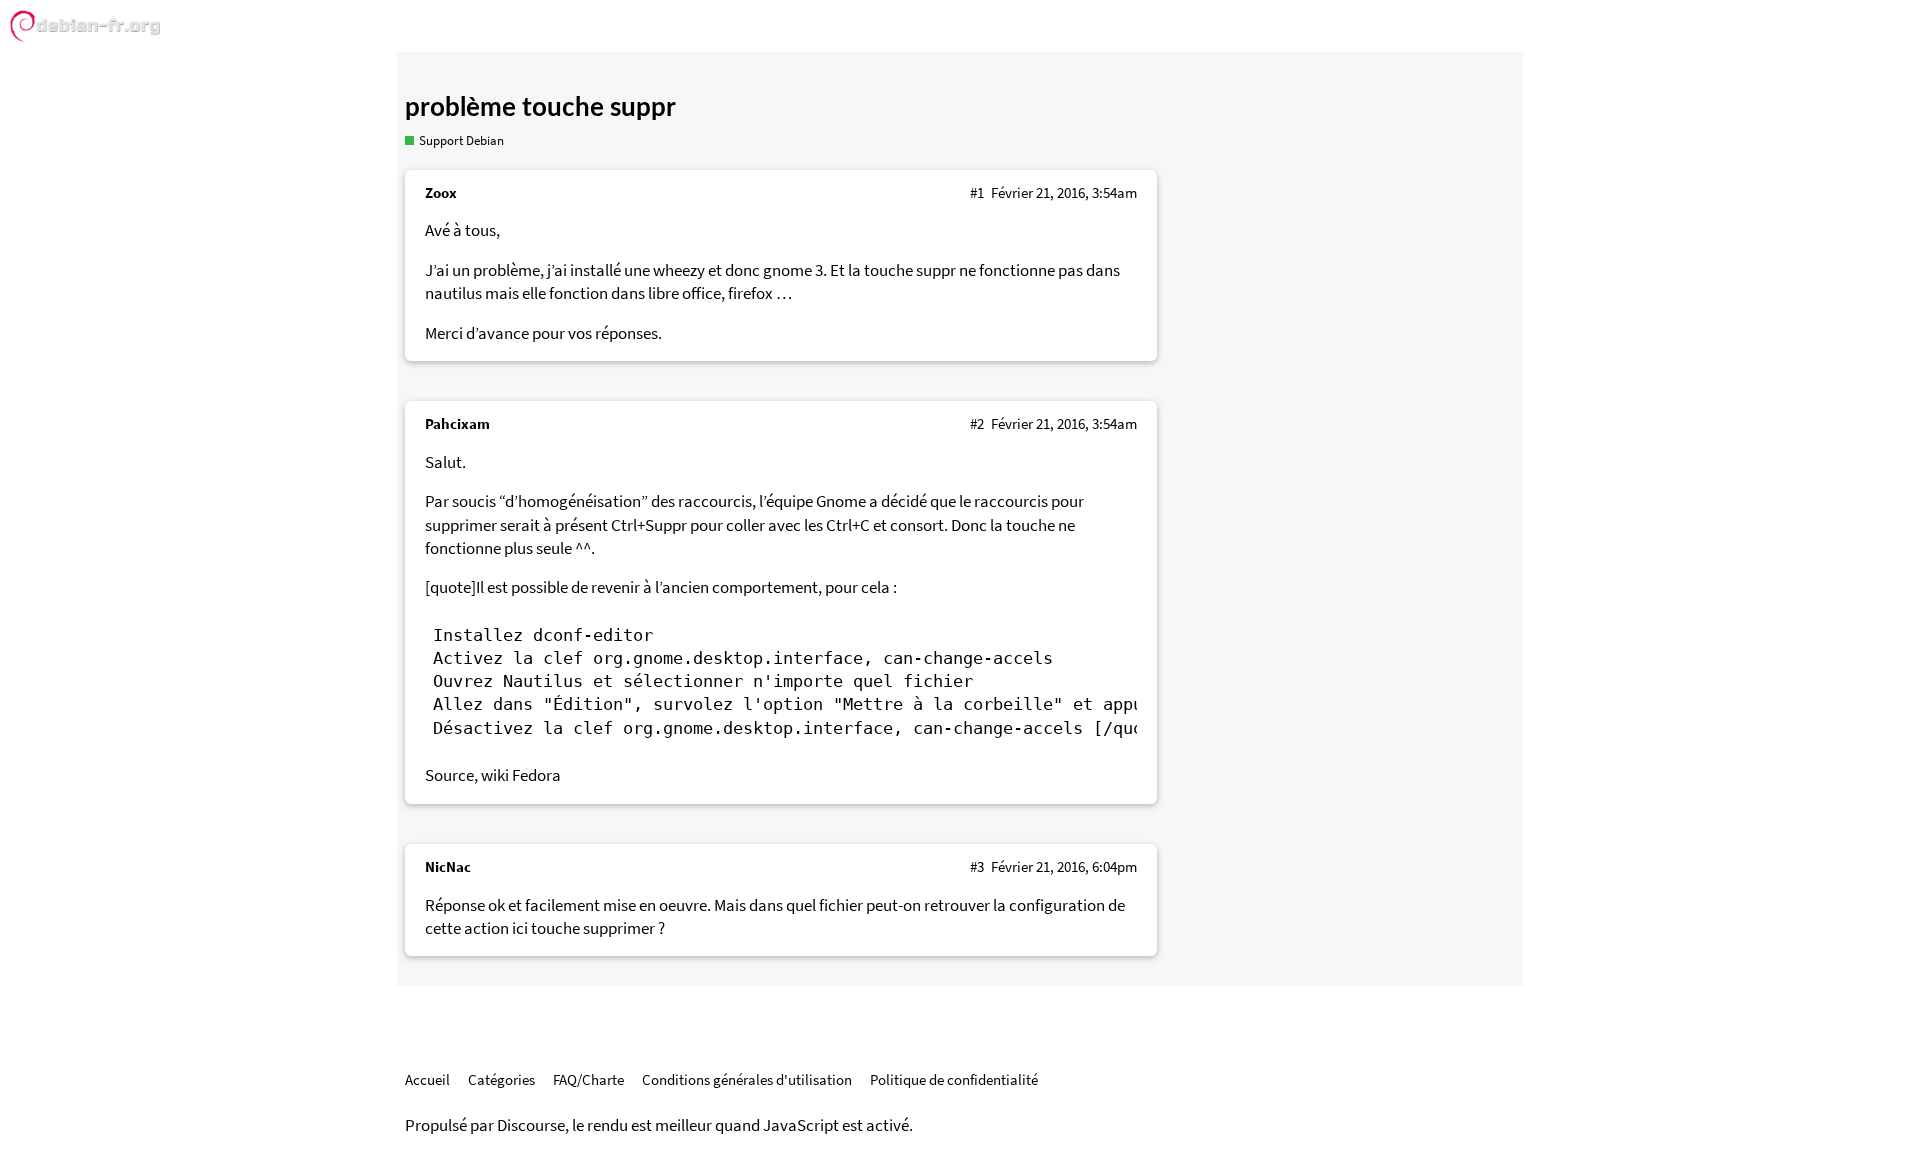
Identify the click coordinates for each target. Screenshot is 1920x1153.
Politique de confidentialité (954, 1079)
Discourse (531, 1125)
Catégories (501, 1079)
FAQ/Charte (588, 1079)
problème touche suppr (540, 108)
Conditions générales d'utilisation (747, 1079)
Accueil (427, 1079)
